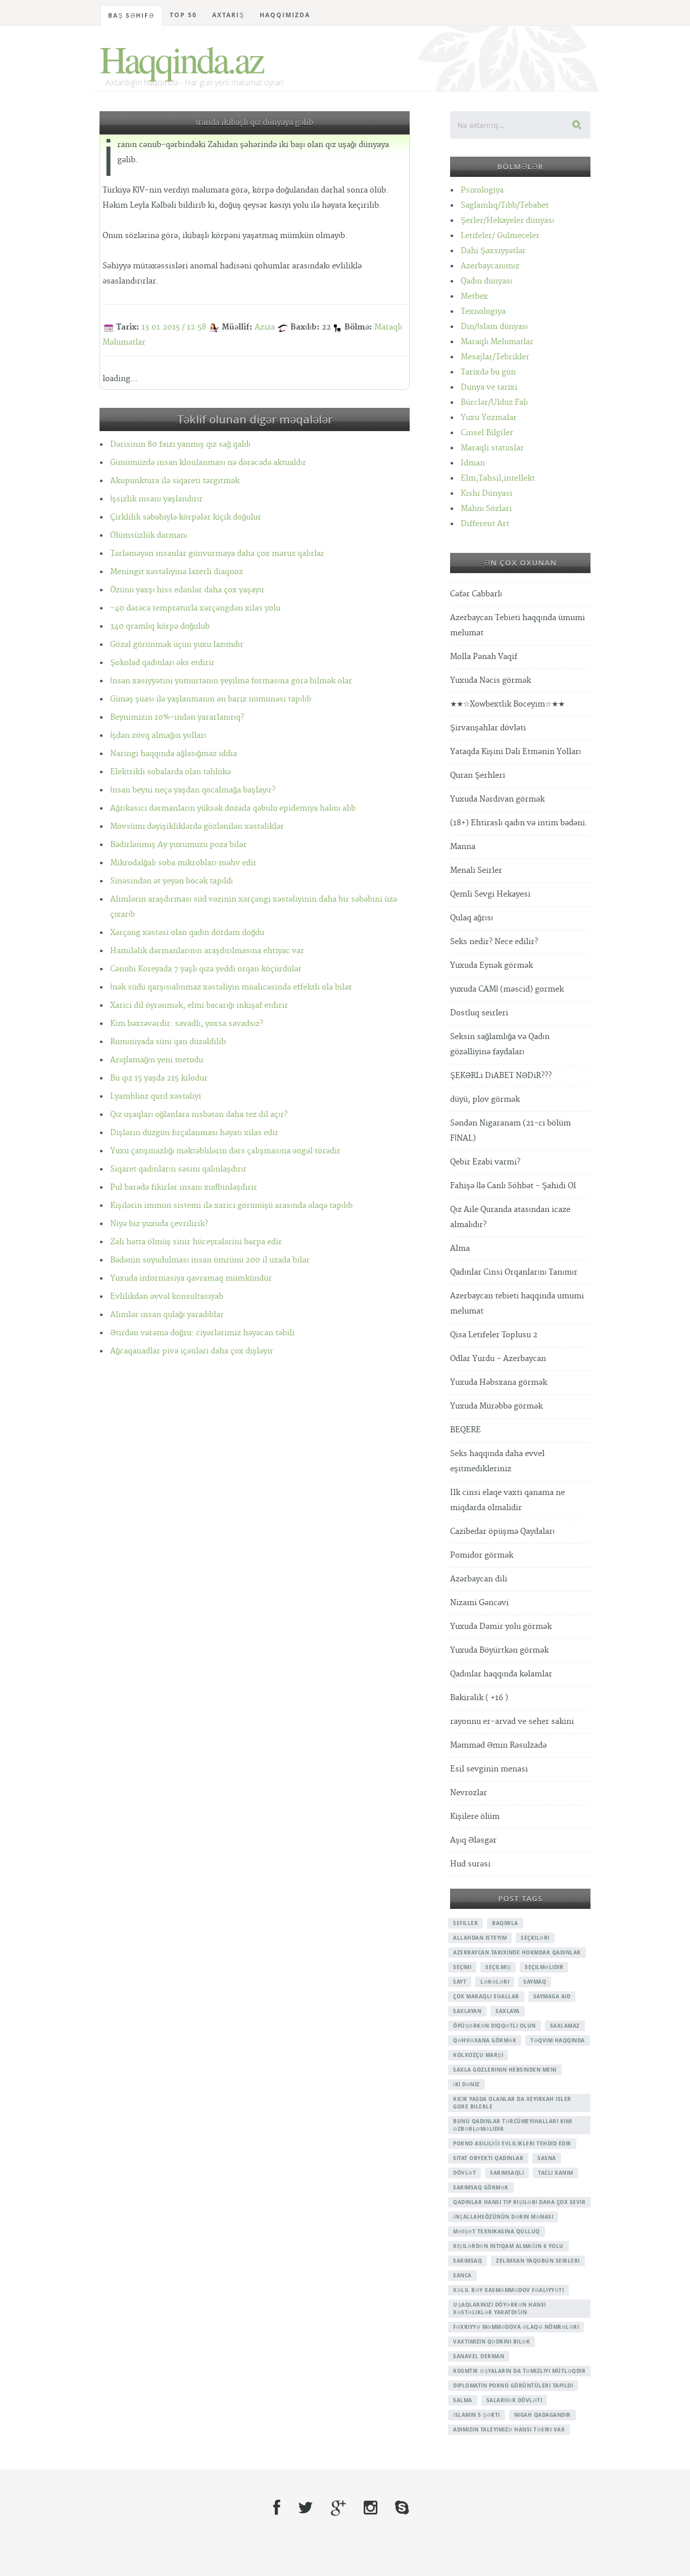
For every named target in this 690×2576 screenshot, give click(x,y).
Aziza (265, 327)
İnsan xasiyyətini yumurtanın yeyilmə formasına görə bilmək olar (231, 681)
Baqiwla (505, 1923)
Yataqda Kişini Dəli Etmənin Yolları (515, 752)
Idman (473, 463)
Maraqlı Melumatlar (497, 342)
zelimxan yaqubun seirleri (538, 2261)
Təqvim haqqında (558, 2040)
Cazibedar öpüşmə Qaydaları (502, 1532)
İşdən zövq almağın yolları (158, 736)
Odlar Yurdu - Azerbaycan (498, 1359)
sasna (547, 2158)
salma (463, 2400)
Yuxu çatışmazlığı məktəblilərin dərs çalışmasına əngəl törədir (225, 1151)
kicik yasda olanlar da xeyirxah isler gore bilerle (512, 2103)
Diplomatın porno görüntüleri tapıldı (513, 2385)
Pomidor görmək (482, 1555)
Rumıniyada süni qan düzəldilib (168, 1042)
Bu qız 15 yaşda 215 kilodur (159, 1078)
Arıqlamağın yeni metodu (157, 1060)
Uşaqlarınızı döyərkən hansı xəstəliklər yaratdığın (500, 2308)
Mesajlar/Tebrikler (495, 357)
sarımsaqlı (507, 2173)
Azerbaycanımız (490, 266)
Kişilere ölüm (475, 1817)
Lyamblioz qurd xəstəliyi (156, 1096)
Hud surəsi (470, 1864)
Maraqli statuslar (492, 448)
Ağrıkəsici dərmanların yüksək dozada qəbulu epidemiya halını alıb (233, 808)
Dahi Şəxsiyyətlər (493, 251)
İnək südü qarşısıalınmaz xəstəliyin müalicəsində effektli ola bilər (231, 987)
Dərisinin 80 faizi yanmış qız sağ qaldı (180, 444)
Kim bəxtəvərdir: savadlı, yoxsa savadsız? (187, 1024)
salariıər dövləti (514, 2400)
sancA (462, 2275)
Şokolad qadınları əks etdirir (162, 663)
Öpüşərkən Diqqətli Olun (495, 2026)
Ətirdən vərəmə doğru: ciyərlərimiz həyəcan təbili (202, 1333)
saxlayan (467, 2011)
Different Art (485, 524)
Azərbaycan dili (479, 1579)
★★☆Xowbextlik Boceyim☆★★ (507, 704)
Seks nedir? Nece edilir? (494, 942)
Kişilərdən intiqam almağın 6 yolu (508, 2246)
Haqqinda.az (181, 59)
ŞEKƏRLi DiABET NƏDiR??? (501, 1076)
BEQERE (465, 1430)
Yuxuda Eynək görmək (491, 966)
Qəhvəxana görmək (485, 2040)
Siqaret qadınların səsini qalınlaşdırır (178, 1169)
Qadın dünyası (486, 281)
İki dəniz (466, 2084)
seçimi (462, 1967)
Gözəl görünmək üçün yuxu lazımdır (177, 645)
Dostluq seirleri (479, 1013)
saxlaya (508, 2011)
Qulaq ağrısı (472, 918)
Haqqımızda (285, 15)
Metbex (474, 296)
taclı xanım (556, 2173)
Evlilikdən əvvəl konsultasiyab (167, 1297)
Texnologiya (483, 312)
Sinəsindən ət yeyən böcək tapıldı (171, 881)
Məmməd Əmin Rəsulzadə (498, 1745)
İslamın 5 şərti (477, 2415)
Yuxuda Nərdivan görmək (497, 799)
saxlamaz (565, 2026)
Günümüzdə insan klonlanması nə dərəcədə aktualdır (208, 463)
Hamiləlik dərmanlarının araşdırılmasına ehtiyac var (207, 951)
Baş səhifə (131, 15)
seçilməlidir (544, 1967)
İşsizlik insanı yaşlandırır (156, 499)
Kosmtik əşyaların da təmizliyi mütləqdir (519, 2371)
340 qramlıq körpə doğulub (160, 626)
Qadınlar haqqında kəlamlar (501, 1674)
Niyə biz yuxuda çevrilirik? (159, 1224)
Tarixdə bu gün (488, 372)
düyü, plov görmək (485, 1099)
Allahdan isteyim (480, 1938)
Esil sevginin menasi (489, 1769)
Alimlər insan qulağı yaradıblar (167, 1315)
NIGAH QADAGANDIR (543, 2415)
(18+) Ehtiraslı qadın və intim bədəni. (519, 823)
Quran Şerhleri (478, 776)
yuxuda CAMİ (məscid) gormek (507, 989)
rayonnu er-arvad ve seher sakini (512, 1722)
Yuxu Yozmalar (489, 418)
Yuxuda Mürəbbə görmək (496, 1406)
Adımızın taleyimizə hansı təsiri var (509, 2429)
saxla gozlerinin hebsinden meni (505, 2070)
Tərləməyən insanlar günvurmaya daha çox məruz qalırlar (217, 554)
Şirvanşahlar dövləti (488, 728)
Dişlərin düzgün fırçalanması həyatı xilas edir (194, 1133)
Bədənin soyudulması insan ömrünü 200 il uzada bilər (210, 1260)
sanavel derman (479, 2356)
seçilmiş (498, 1967)
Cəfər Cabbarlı (476, 594)
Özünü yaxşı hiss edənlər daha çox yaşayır (187, 590)
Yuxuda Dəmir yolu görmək (501, 1627)
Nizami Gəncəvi (479, 1603)
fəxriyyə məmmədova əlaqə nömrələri (516, 2327)
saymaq (535, 1982)
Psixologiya (482, 190)
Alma (460, 1249)
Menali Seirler (476, 871)
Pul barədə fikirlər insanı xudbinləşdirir (184, 1187)
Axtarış (228, 15)
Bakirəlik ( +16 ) (479, 1698)
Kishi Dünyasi (486, 494)
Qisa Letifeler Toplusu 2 (494, 1335)
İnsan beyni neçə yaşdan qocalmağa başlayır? (193, 790)
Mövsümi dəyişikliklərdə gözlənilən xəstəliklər (197, 827)
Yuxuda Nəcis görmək (490, 681)
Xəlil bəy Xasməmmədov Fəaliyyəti (508, 2290)
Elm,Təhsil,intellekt (498, 478)
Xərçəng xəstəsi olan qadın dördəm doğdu (187, 933)
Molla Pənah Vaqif (484, 657)
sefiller (465, 1923)
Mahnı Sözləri (486, 509)
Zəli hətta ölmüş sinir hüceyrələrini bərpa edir (196, 1242)
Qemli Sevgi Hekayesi (490, 894)
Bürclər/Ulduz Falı (494, 403)
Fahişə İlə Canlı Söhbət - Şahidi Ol (513, 1186)
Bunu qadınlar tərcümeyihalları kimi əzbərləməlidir (513, 2125)
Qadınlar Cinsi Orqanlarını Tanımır (514, 1272)
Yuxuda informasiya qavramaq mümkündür (191, 1278)
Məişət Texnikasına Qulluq (497, 2231)
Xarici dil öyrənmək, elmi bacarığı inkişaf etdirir (199, 1005)
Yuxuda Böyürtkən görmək (499, 1650)
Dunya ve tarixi (489, 387)
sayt (460, 1982)
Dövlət (464, 2173)
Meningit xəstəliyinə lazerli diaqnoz (177, 572)
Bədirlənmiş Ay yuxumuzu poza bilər (178, 845)
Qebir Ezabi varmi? (485, 1162)
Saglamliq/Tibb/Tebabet (505, 205)
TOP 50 (183, 15)
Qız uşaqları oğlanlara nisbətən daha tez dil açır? (199, 1115)
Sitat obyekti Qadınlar (488, 2158)
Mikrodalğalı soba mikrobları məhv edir (183, 863)
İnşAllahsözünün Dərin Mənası (503, 2217)
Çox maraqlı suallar (486, 1996)
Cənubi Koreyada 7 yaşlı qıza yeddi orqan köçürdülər (206, 969)
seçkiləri (535, 1938)
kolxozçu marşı (478, 2055)
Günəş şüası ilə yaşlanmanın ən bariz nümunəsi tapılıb (211, 699)
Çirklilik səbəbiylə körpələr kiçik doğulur (186, 517)
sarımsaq (467, 2261)
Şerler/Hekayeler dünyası (507, 221)
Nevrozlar (469, 1793)
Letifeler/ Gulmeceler (500, 236)
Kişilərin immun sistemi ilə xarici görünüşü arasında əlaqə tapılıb (231, 1206)
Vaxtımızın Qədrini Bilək (491, 2341)
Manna (463, 847)
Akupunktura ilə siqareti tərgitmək (175, 481)
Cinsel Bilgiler (487, 433)
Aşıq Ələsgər (473, 1840)
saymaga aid (552, 1996)
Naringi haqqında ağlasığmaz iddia (174, 754)
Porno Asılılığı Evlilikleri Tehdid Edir (512, 2143)
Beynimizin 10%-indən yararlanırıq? (177, 717)
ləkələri (495, 1982)
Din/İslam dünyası (494, 327)
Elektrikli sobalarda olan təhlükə (170, 772)
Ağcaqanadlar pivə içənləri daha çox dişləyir (192, 1351)
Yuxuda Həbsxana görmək (499, 1383)
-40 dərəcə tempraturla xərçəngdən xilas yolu (195, 608)
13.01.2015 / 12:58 (174, 327)
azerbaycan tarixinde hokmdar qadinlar (517, 1952)
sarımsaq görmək (481, 2187)
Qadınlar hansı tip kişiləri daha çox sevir (519, 2202)
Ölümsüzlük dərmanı (149, 535)
